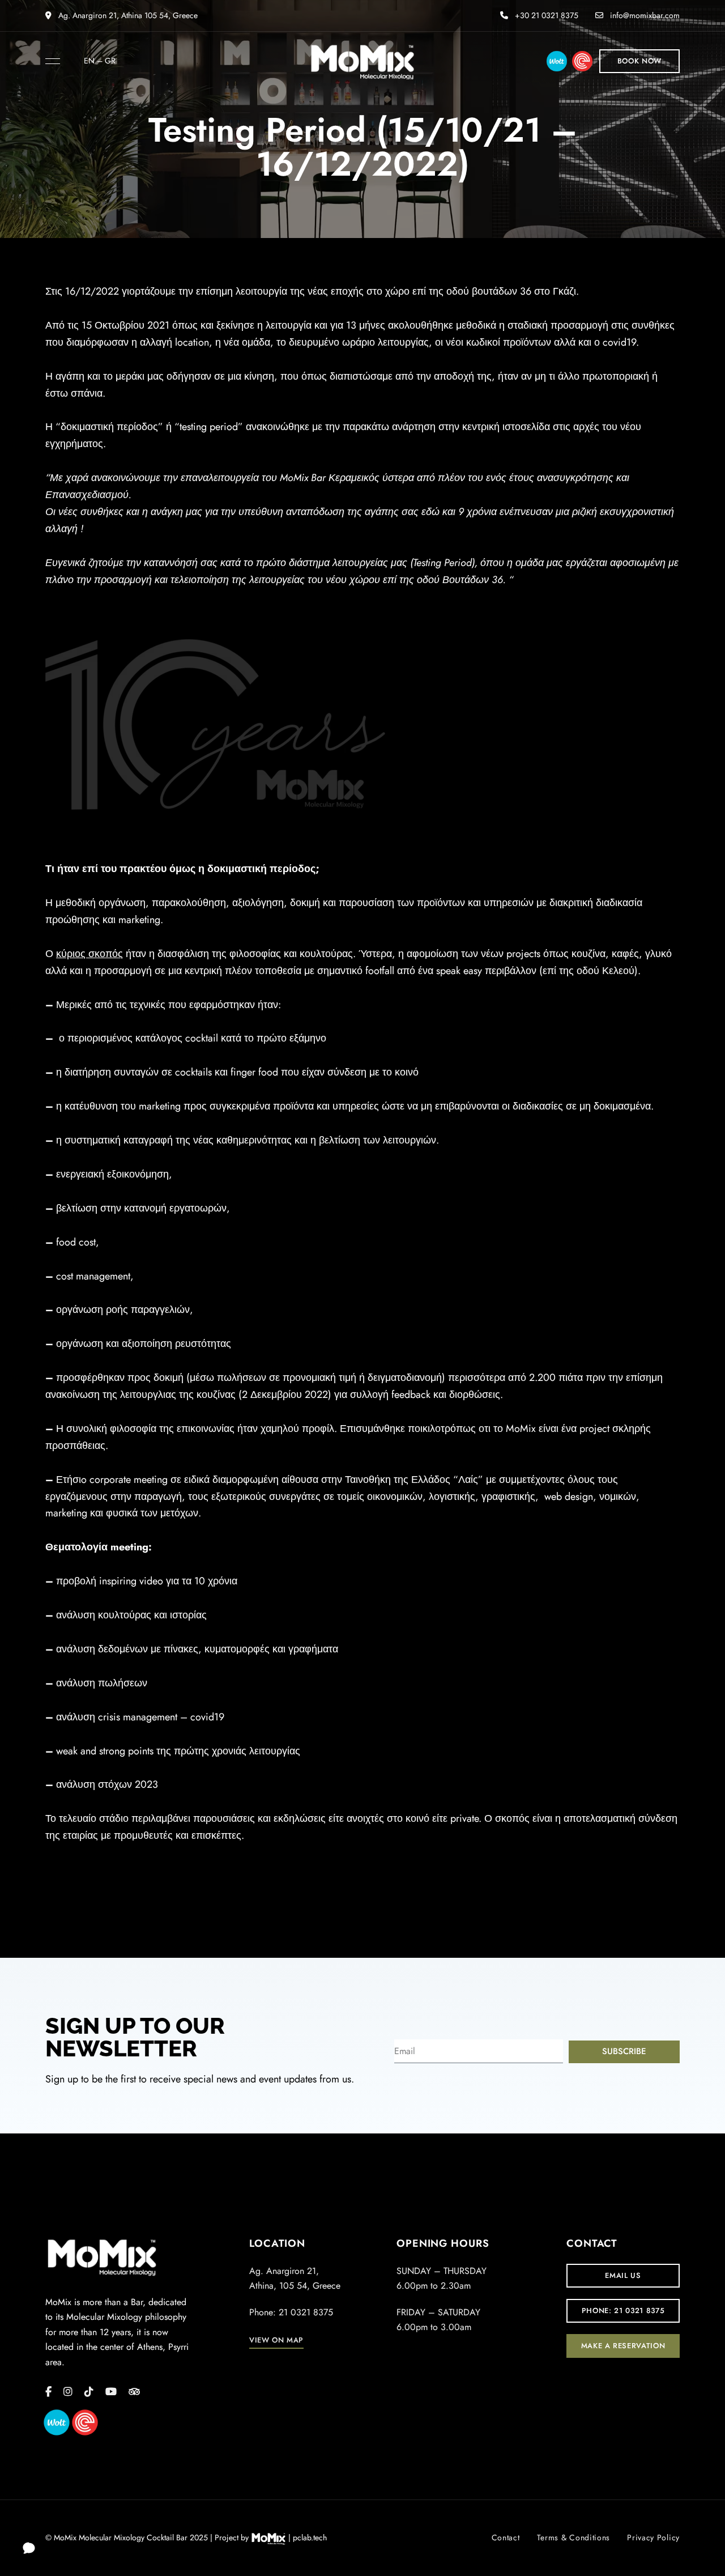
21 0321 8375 (306, 2312)
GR (110, 61)
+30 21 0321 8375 (545, 15)
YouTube (111, 2392)
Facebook (48, 2392)
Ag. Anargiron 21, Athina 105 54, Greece (127, 15)
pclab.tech (310, 2537)
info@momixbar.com (644, 15)
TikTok (89, 2392)
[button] (639, 61)
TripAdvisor (134, 2392)
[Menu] (50, 61)
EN (89, 61)
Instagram (68, 2392)
